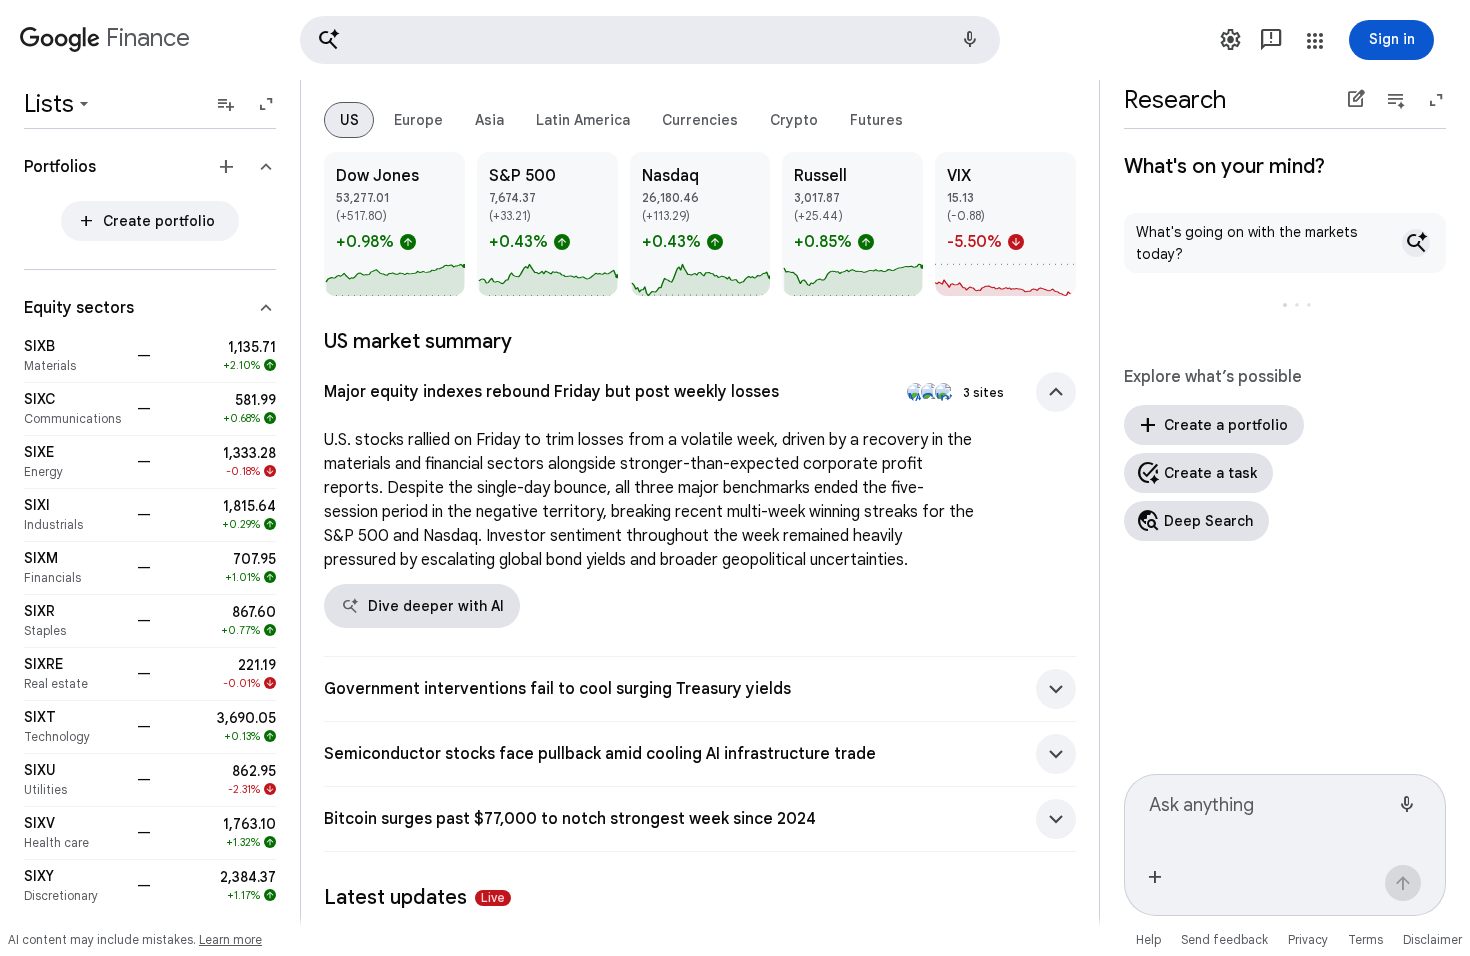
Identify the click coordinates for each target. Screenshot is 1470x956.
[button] (650, 40)
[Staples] (74, 621)
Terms (1365, 939)
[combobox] (1269, 813)
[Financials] (74, 568)
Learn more (230, 939)
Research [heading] (1175, 100)
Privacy (1308, 939)
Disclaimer (1432, 939)
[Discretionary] (74, 886)
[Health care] (74, 833)
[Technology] (74, 727)
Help (1148, 939)
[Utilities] (74, 780)
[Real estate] (74, 674)
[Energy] (74, 462)
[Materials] (74, 356)
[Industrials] (74, 515)
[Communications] (74, 409)
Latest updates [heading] (414, 897)
